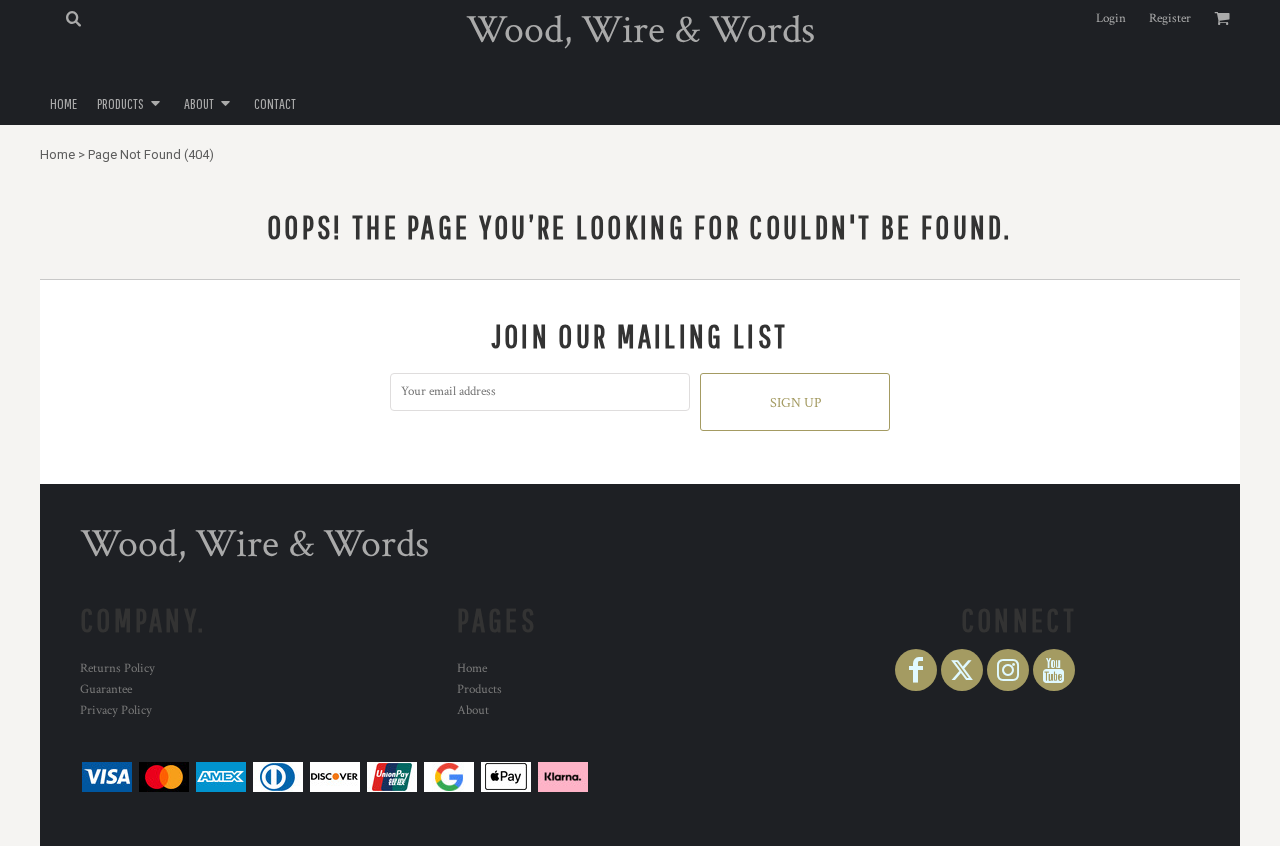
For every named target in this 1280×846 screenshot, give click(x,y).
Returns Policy (117, 668)
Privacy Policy (116, 710)
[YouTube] (1054, 670)
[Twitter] (962, 670)
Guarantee (106, 689)
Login (1111, 18)
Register (1170, 18)
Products (479, 689)
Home (57, 154)
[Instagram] (1008, 670)
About (473, 710)
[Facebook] (916, 670)
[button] (73, 18)
